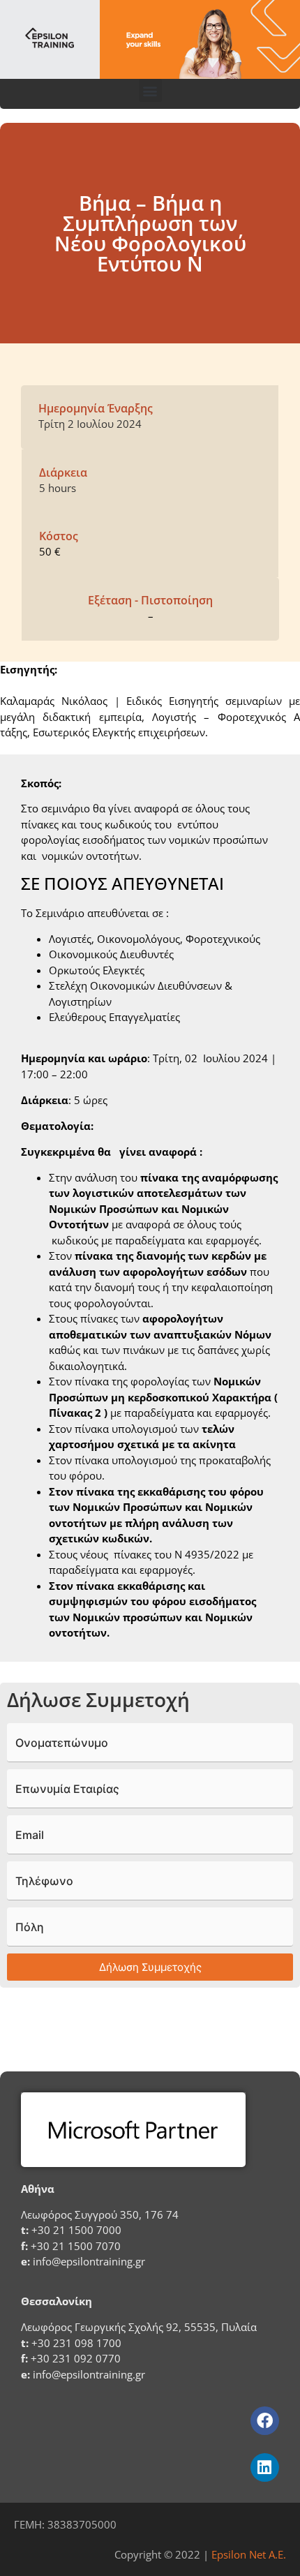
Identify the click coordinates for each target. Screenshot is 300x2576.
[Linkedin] (265, 2467)
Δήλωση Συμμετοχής (150, 1967)
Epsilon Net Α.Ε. (249, 2554)
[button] (150, 90)
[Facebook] (265, 2421)
